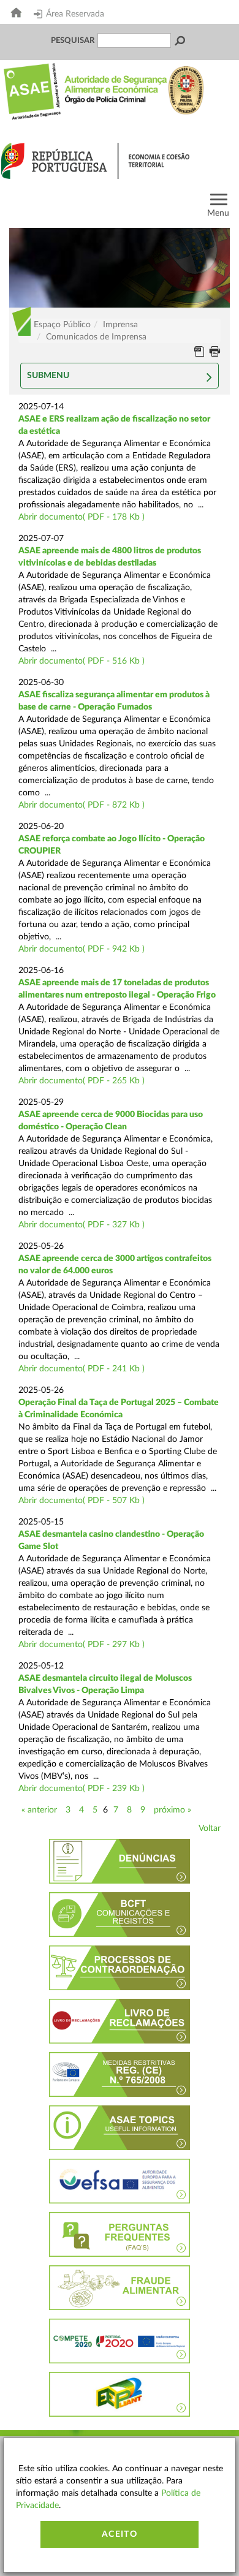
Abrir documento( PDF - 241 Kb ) (82, 1369)
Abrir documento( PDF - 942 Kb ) (82, 949)
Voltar (210, 1828)
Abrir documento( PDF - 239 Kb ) (82, 1789)
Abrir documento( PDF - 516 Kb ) (82, 661)
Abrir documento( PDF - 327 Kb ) (82, 1225)
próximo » (173, 1810)
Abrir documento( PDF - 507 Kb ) (82, 1501)
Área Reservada (75, 14)
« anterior (39, 1810)
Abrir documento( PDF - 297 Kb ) (82, 1645)
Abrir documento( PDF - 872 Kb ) (82, 805)
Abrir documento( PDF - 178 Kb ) (82, 517)
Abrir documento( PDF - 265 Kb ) (82, 1081)
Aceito (120, 2534)
